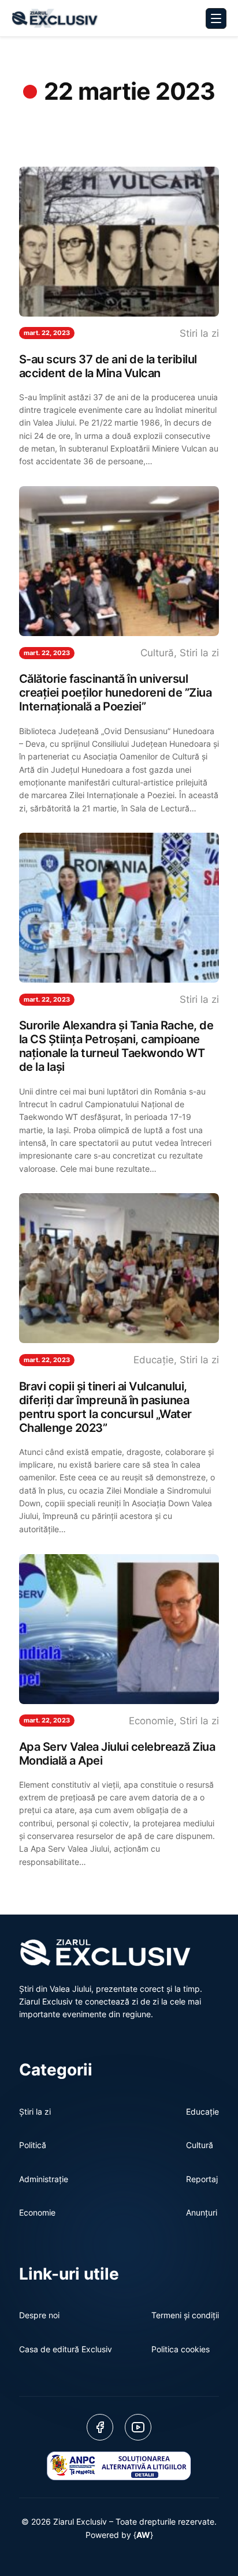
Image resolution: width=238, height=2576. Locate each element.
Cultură (157, 653)
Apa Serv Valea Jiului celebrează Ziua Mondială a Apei (117, 1754)
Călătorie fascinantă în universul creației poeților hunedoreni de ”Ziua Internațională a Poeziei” (116, 693)
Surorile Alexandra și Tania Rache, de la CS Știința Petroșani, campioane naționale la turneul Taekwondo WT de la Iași (116, 1046)
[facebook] (100, 2427)
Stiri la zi (199, 333)
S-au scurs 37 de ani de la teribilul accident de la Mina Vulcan (108, 366)
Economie (151, 1721)
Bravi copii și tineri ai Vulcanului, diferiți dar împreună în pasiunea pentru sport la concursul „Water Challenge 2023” (105, 1407)
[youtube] (138, 2427)
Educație (154, 1360)
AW (143, 2535)
